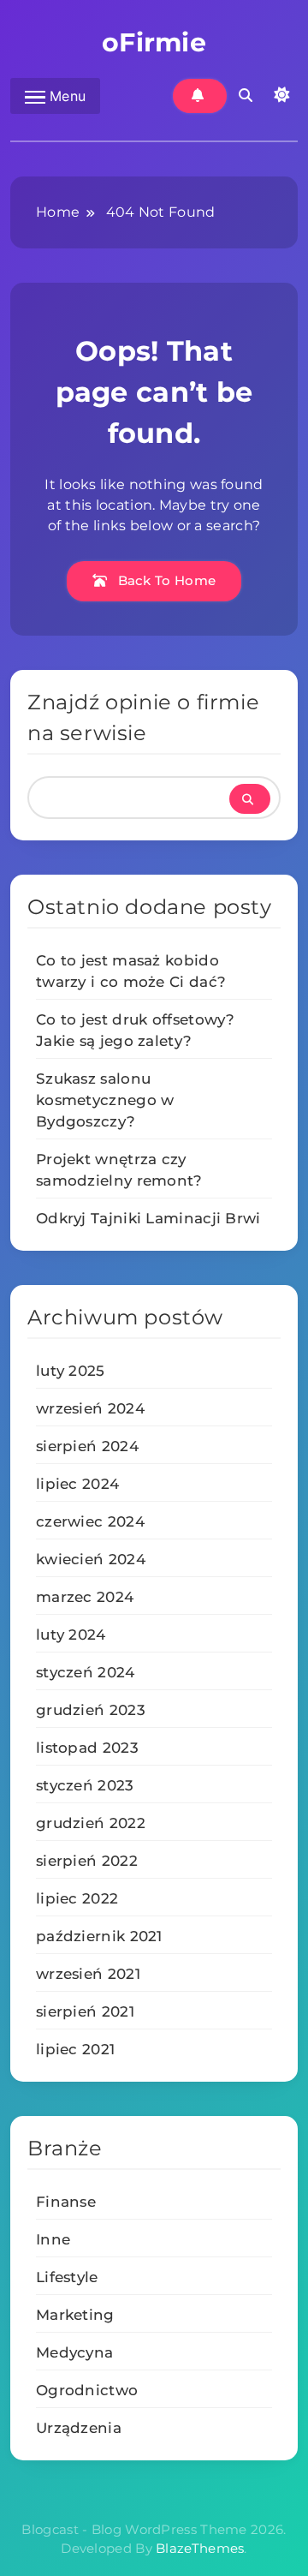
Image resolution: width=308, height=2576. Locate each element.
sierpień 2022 (87, 1861)
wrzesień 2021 (88, 1974)
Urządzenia (79, 2428)
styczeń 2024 (86, 1672)
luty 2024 (71, 1635)
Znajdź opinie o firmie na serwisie (143, 717)
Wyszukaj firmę (250, 799)
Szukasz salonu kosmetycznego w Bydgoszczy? (105, 1100)
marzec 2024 (85, 1597)
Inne (53, 2239)
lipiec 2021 (75, 2049)
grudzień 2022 (91, 1823)
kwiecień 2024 (91, 1559)
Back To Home (165, 580)
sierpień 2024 (87, 1446)
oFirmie (154, 42)
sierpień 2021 (85, 2011)
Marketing (75, 2315)
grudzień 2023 (91, 1710)
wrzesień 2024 (90, 1408)
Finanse (66, 2202)
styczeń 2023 (85, 1785)
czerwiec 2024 (90, 1521)
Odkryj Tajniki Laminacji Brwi (148, 1218)
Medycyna (74, 2352)
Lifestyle (67, 2277)
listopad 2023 (87, 1748)
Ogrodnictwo (87, 2390)
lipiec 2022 (77, 1898)
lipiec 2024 (77, 1484)
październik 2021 (99, 1936)
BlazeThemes (200, 2548)
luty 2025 (71, 1371)
